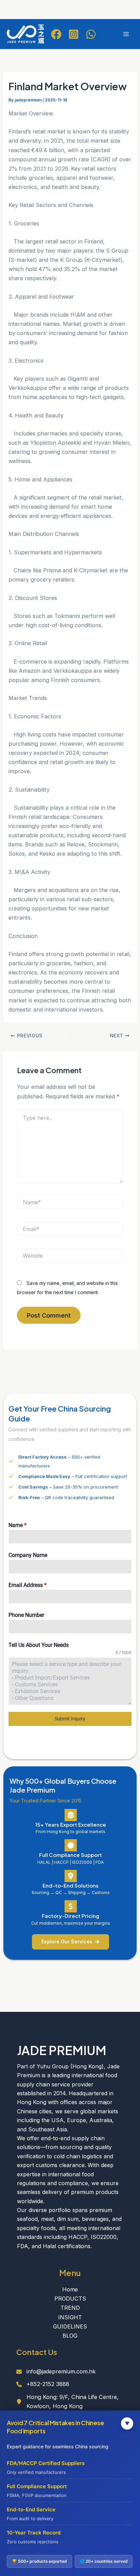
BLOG (70, 2336)
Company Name (28, 1555)
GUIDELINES (70, 2326)
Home (70, 2289)
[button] (71, 1942)
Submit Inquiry (70, 1719)
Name (17, 1525)
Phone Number (26, 1615)
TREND (70, 2308)
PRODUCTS (70, 2299)
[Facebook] (56, 34)
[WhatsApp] (91, 34)
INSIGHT (70, 2317)
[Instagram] (74, 34)
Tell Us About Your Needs (39, 1645)
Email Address (28, 1585)
